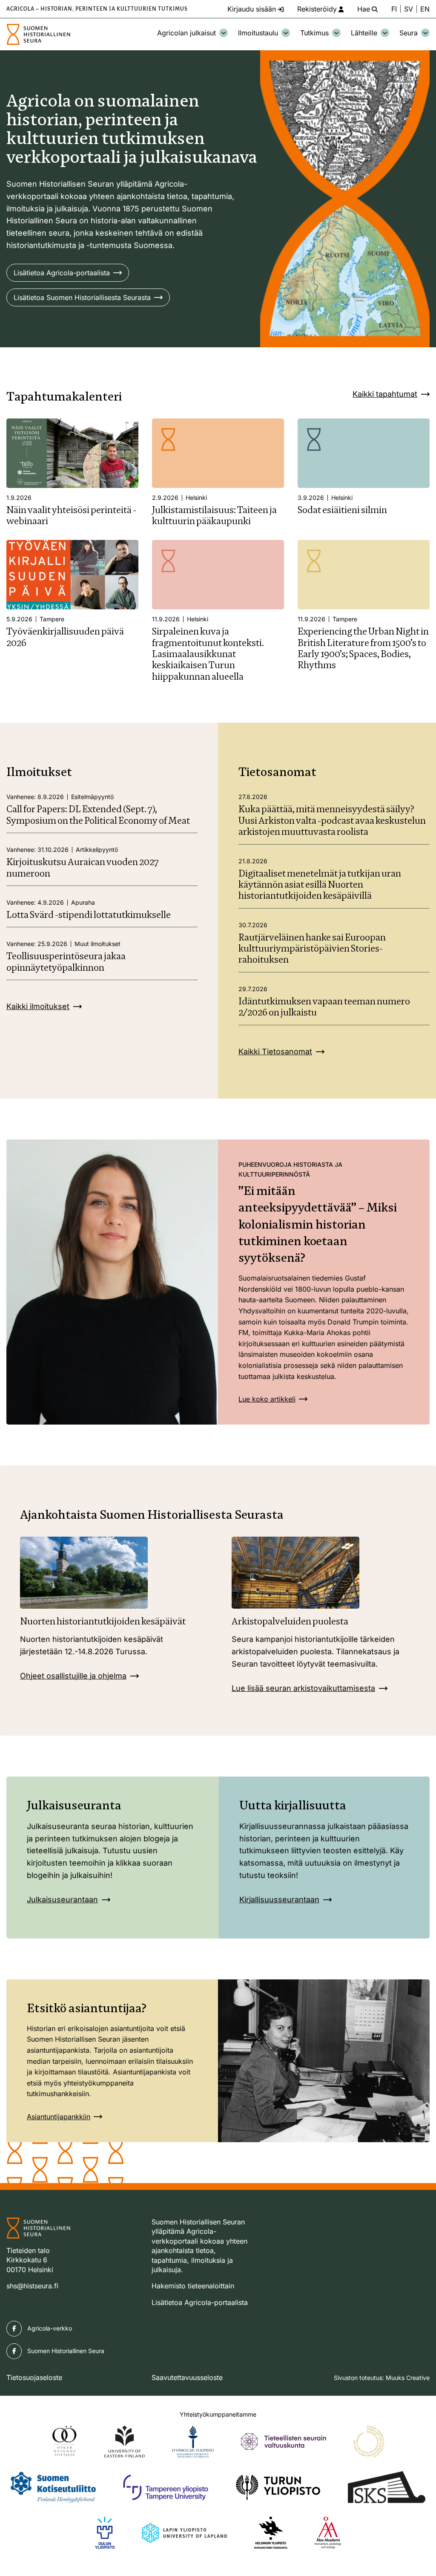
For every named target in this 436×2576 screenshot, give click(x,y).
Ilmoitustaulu (258, 33)
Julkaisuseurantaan (62, 1900)
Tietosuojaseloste (34, 2377)
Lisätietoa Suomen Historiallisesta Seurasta (82, 297)
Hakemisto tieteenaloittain (193, 2286)
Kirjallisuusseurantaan (279, 1900)
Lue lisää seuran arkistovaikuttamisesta (303, 1688)
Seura (409, 33)
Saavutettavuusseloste (187, 2377)
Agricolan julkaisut (186, 33)
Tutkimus (314, 33)
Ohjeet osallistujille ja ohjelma (73, 1676)
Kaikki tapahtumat (385, 394)
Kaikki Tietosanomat (275, 1051)
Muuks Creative (408, 2378)
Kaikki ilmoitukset (38, 1006)
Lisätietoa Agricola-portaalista (62, 273)
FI (394, 9)
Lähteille (364, 33)
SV (409, 9)
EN (425, 9)
